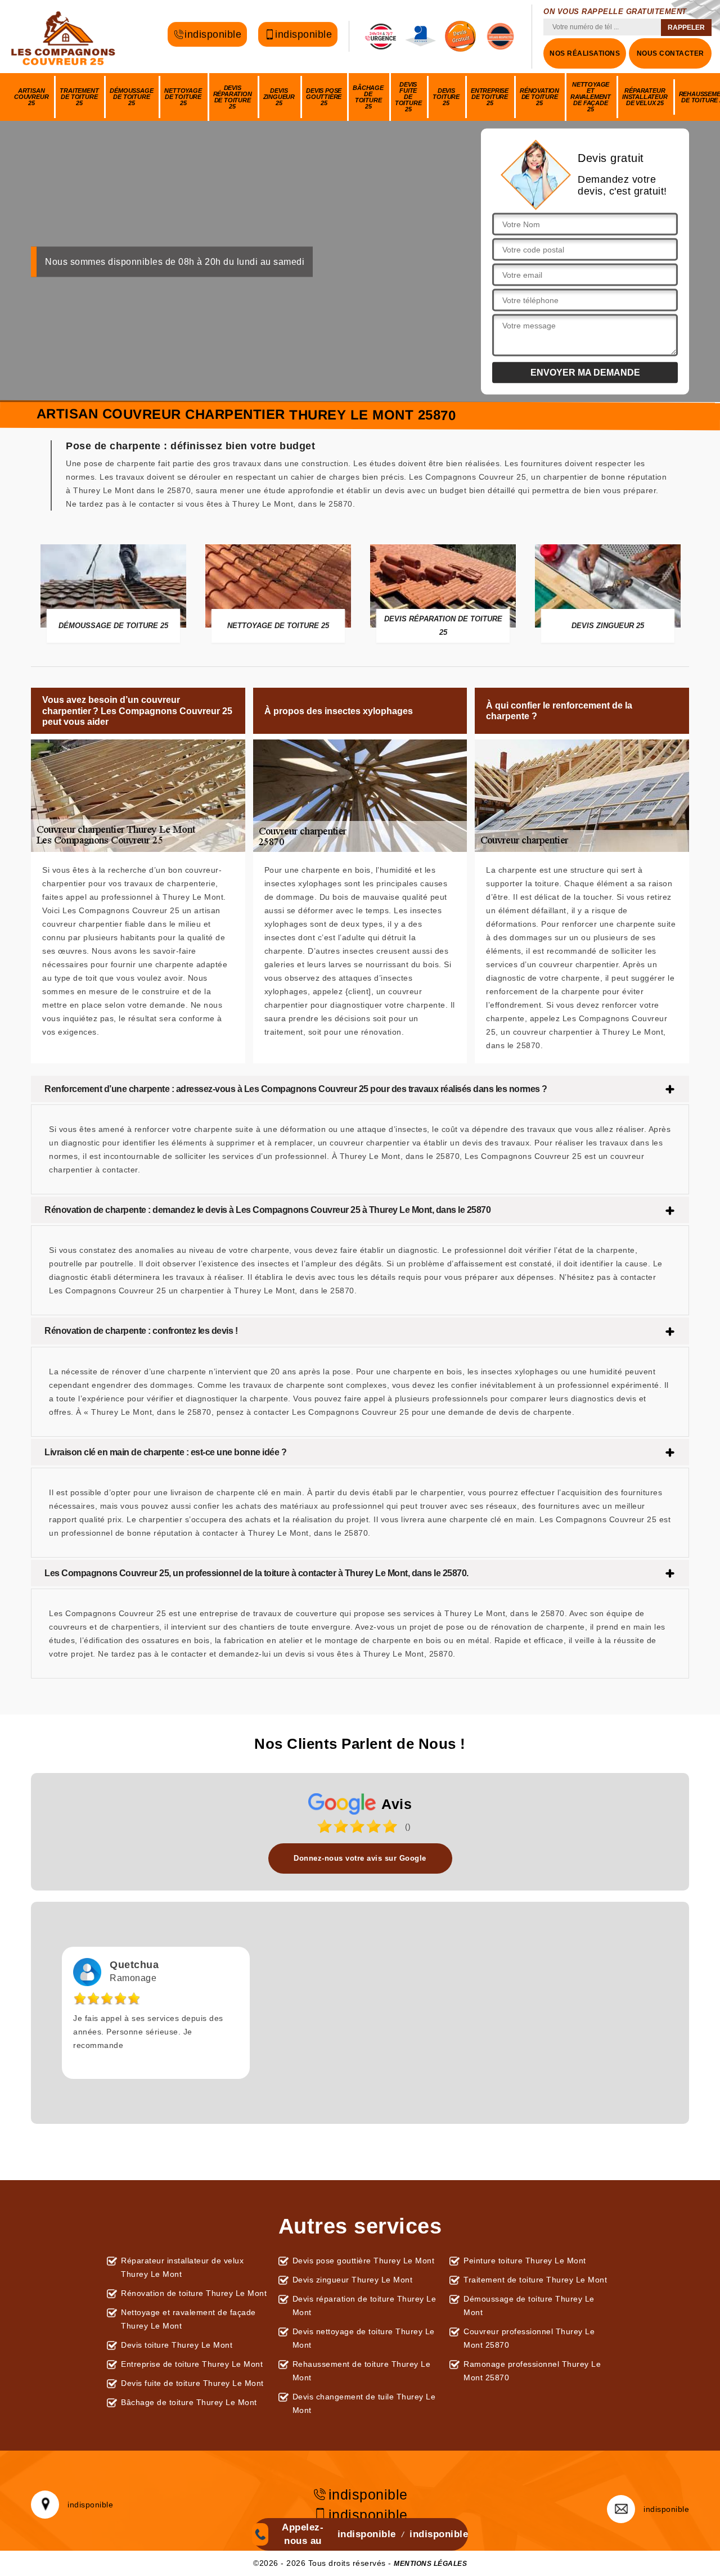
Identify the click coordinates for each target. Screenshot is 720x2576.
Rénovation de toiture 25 (539, 97)
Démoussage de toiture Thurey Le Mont (529, 2306)
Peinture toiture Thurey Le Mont (525, 2261)
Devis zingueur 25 (279, 97)
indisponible (213, 35)
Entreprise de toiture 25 (490, 97)
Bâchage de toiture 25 (368, 97)
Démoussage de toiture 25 (131, 97)
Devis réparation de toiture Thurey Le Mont (364, 2306)
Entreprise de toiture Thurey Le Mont (192, 2364)
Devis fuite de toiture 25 (408, 97)
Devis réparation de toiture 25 (233, 97)
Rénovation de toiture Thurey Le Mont (194, 2293)
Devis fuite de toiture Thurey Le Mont (192, 2383)
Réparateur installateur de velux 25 (645, 97)
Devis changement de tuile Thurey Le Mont (364, 2403)
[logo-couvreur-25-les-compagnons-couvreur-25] (65, 37)
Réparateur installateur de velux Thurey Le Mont (182, 2267)
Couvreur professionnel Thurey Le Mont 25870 (529, 2338)
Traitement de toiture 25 (79, 97)
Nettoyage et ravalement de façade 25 (591, 97)
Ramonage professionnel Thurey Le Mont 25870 (532, 2371)
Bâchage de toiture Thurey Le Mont (189, 2402)
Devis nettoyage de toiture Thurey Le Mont (364, 2338)
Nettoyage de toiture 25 (183, 97)
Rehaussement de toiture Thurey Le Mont (362, 2371)
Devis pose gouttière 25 (324, 97)
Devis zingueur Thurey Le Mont (353, 2280)
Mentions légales (430, 2564)
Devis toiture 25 (446, 97)
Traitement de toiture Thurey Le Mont (535, 2280)
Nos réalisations (585, 53)
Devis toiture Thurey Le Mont (177, 2345)
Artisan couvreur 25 (31, 97)
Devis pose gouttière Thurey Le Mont (364, 2261)
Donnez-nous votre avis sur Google (360, 1858)
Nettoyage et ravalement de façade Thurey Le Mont (188, 2319)
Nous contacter (670, 53)
